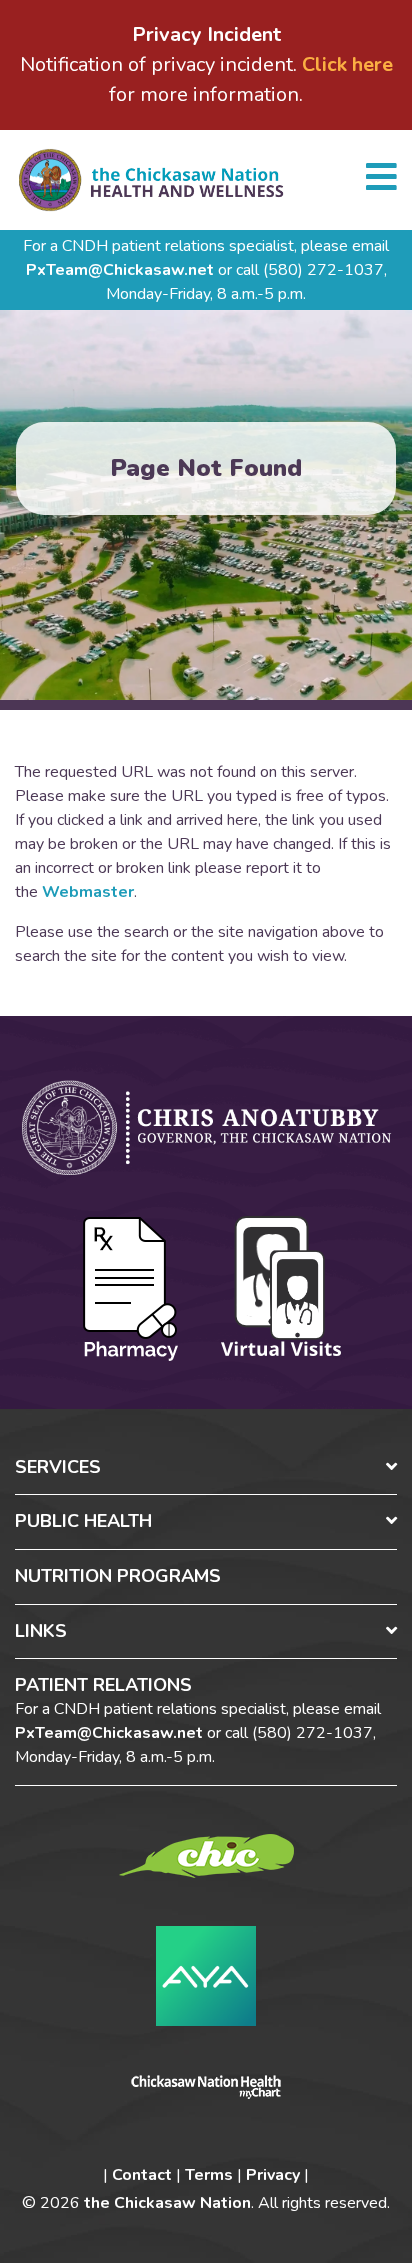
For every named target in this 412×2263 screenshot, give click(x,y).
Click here (347, 64)
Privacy (273, 2175)
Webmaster (88, 892)
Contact (142, 2175)
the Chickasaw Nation (167, 2203)
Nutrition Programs (118, 1576)
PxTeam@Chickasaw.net (120, 270)
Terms (209, 2175)
